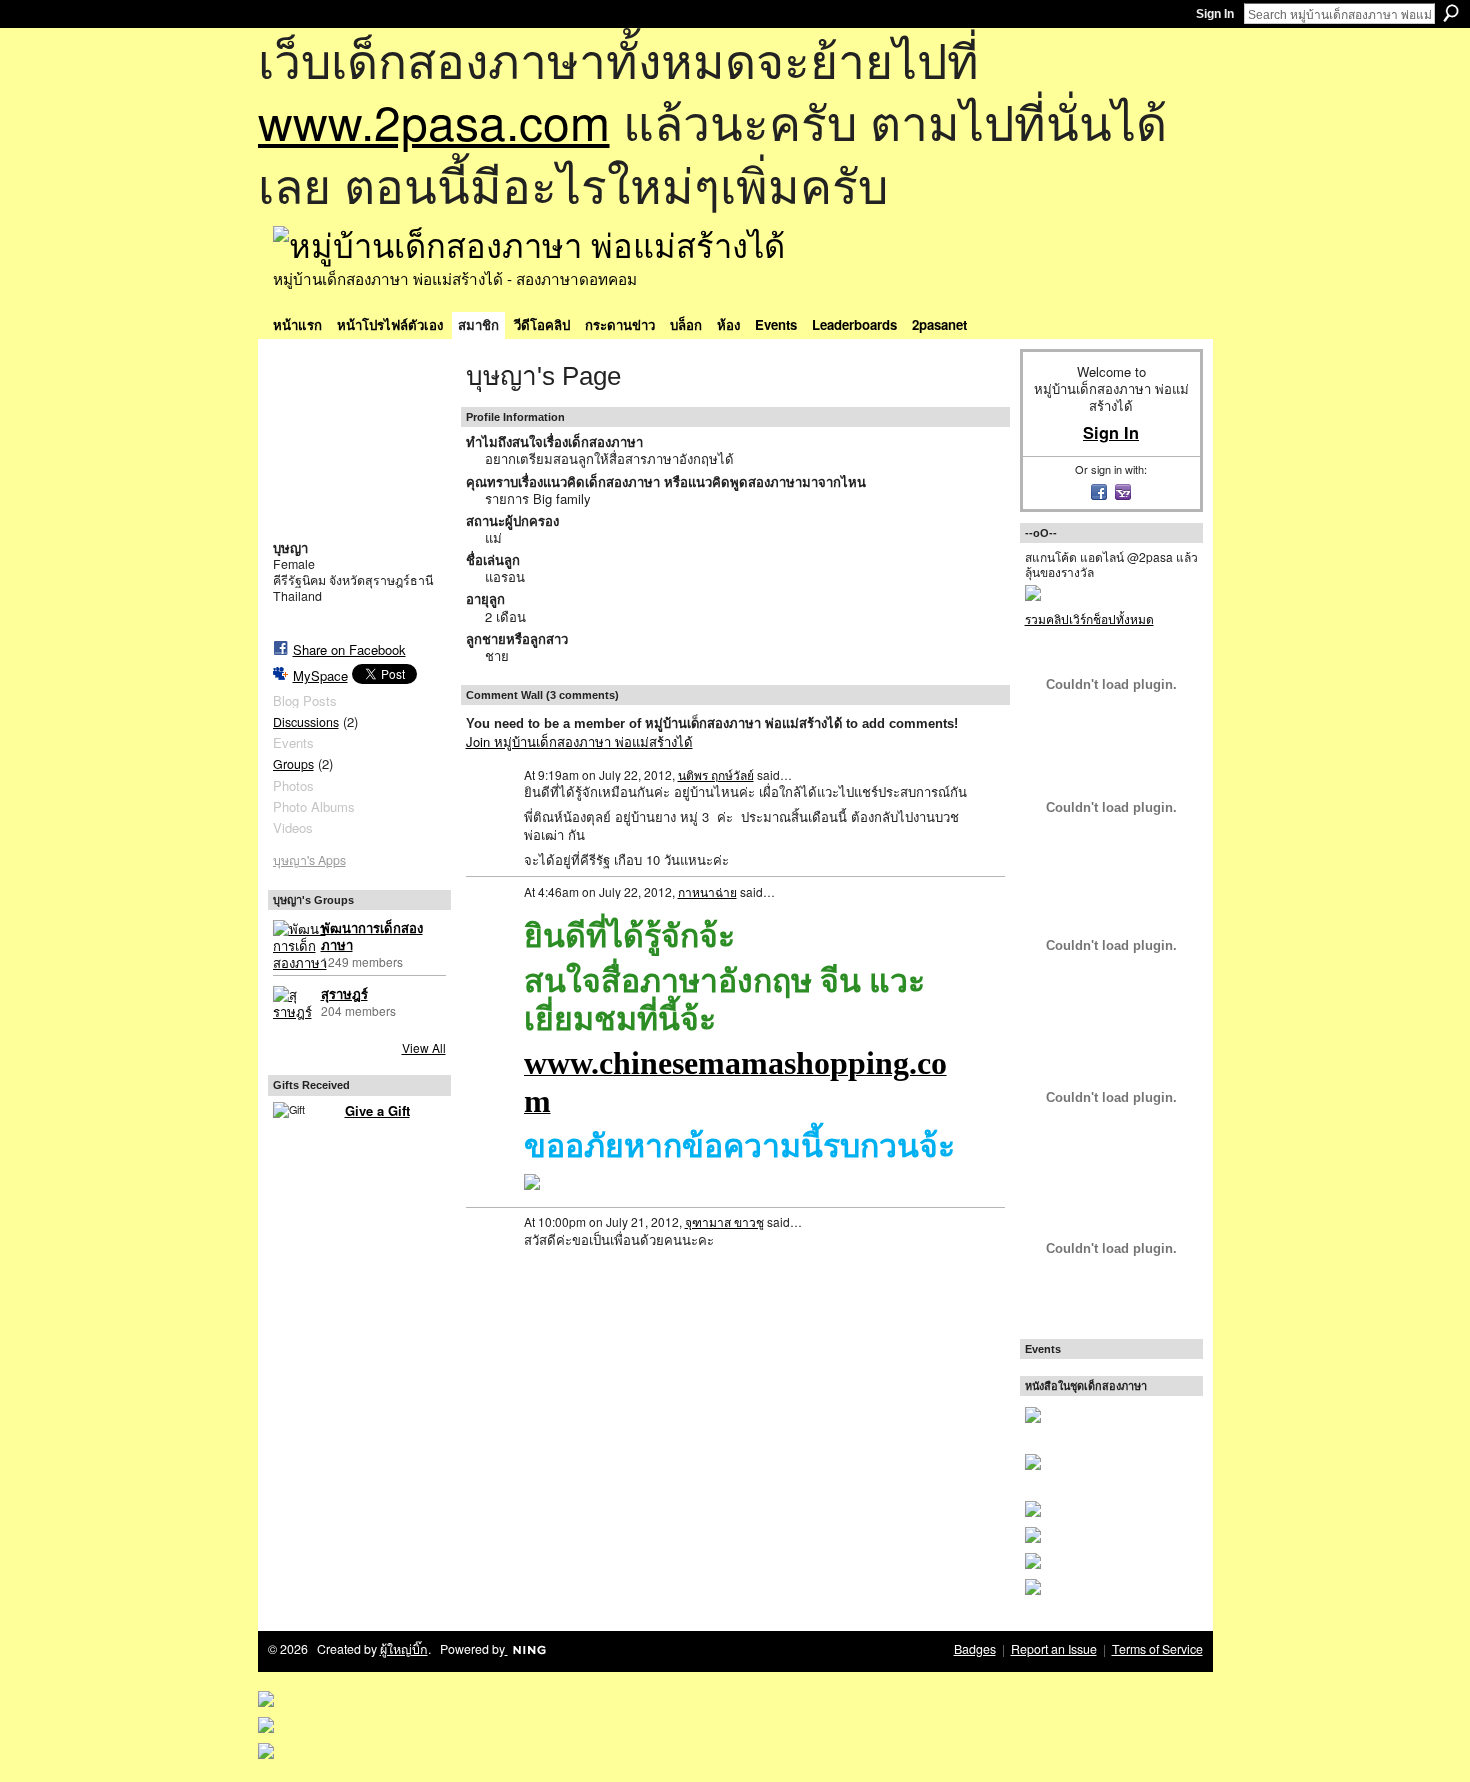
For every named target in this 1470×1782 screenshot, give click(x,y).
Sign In (1215, 14)
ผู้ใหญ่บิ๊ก (404, 1649)
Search (1451, 13)
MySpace (320, 675)
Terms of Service (1157, 1649)
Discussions (306, 722)
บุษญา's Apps (309, 860)
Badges (975, 1649)
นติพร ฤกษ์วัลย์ (716, 774)
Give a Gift (377, 1110)
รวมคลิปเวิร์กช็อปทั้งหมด (1089, 618)
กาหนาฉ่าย (707, 891)
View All (424, 1047)
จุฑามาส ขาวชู (724, 1221)
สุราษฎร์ (344, 994)
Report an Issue (1054, 1649)
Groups (293, 764)
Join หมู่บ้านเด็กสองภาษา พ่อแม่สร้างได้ (579, 741)
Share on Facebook (349, 649)
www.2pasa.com (434, 120)
